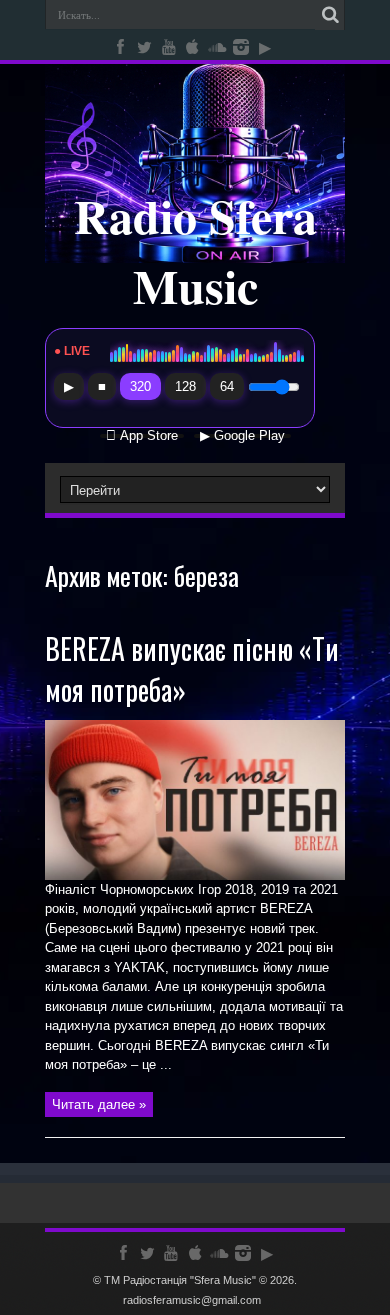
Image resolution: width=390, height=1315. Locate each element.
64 (227, 386)
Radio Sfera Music (195, 250)
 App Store (142, 436)
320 (140, 386)
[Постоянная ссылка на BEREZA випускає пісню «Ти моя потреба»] (195, 875)
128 (185, 386)
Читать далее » (99, 1104)
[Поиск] (330, 15)
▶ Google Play (242, 436)
